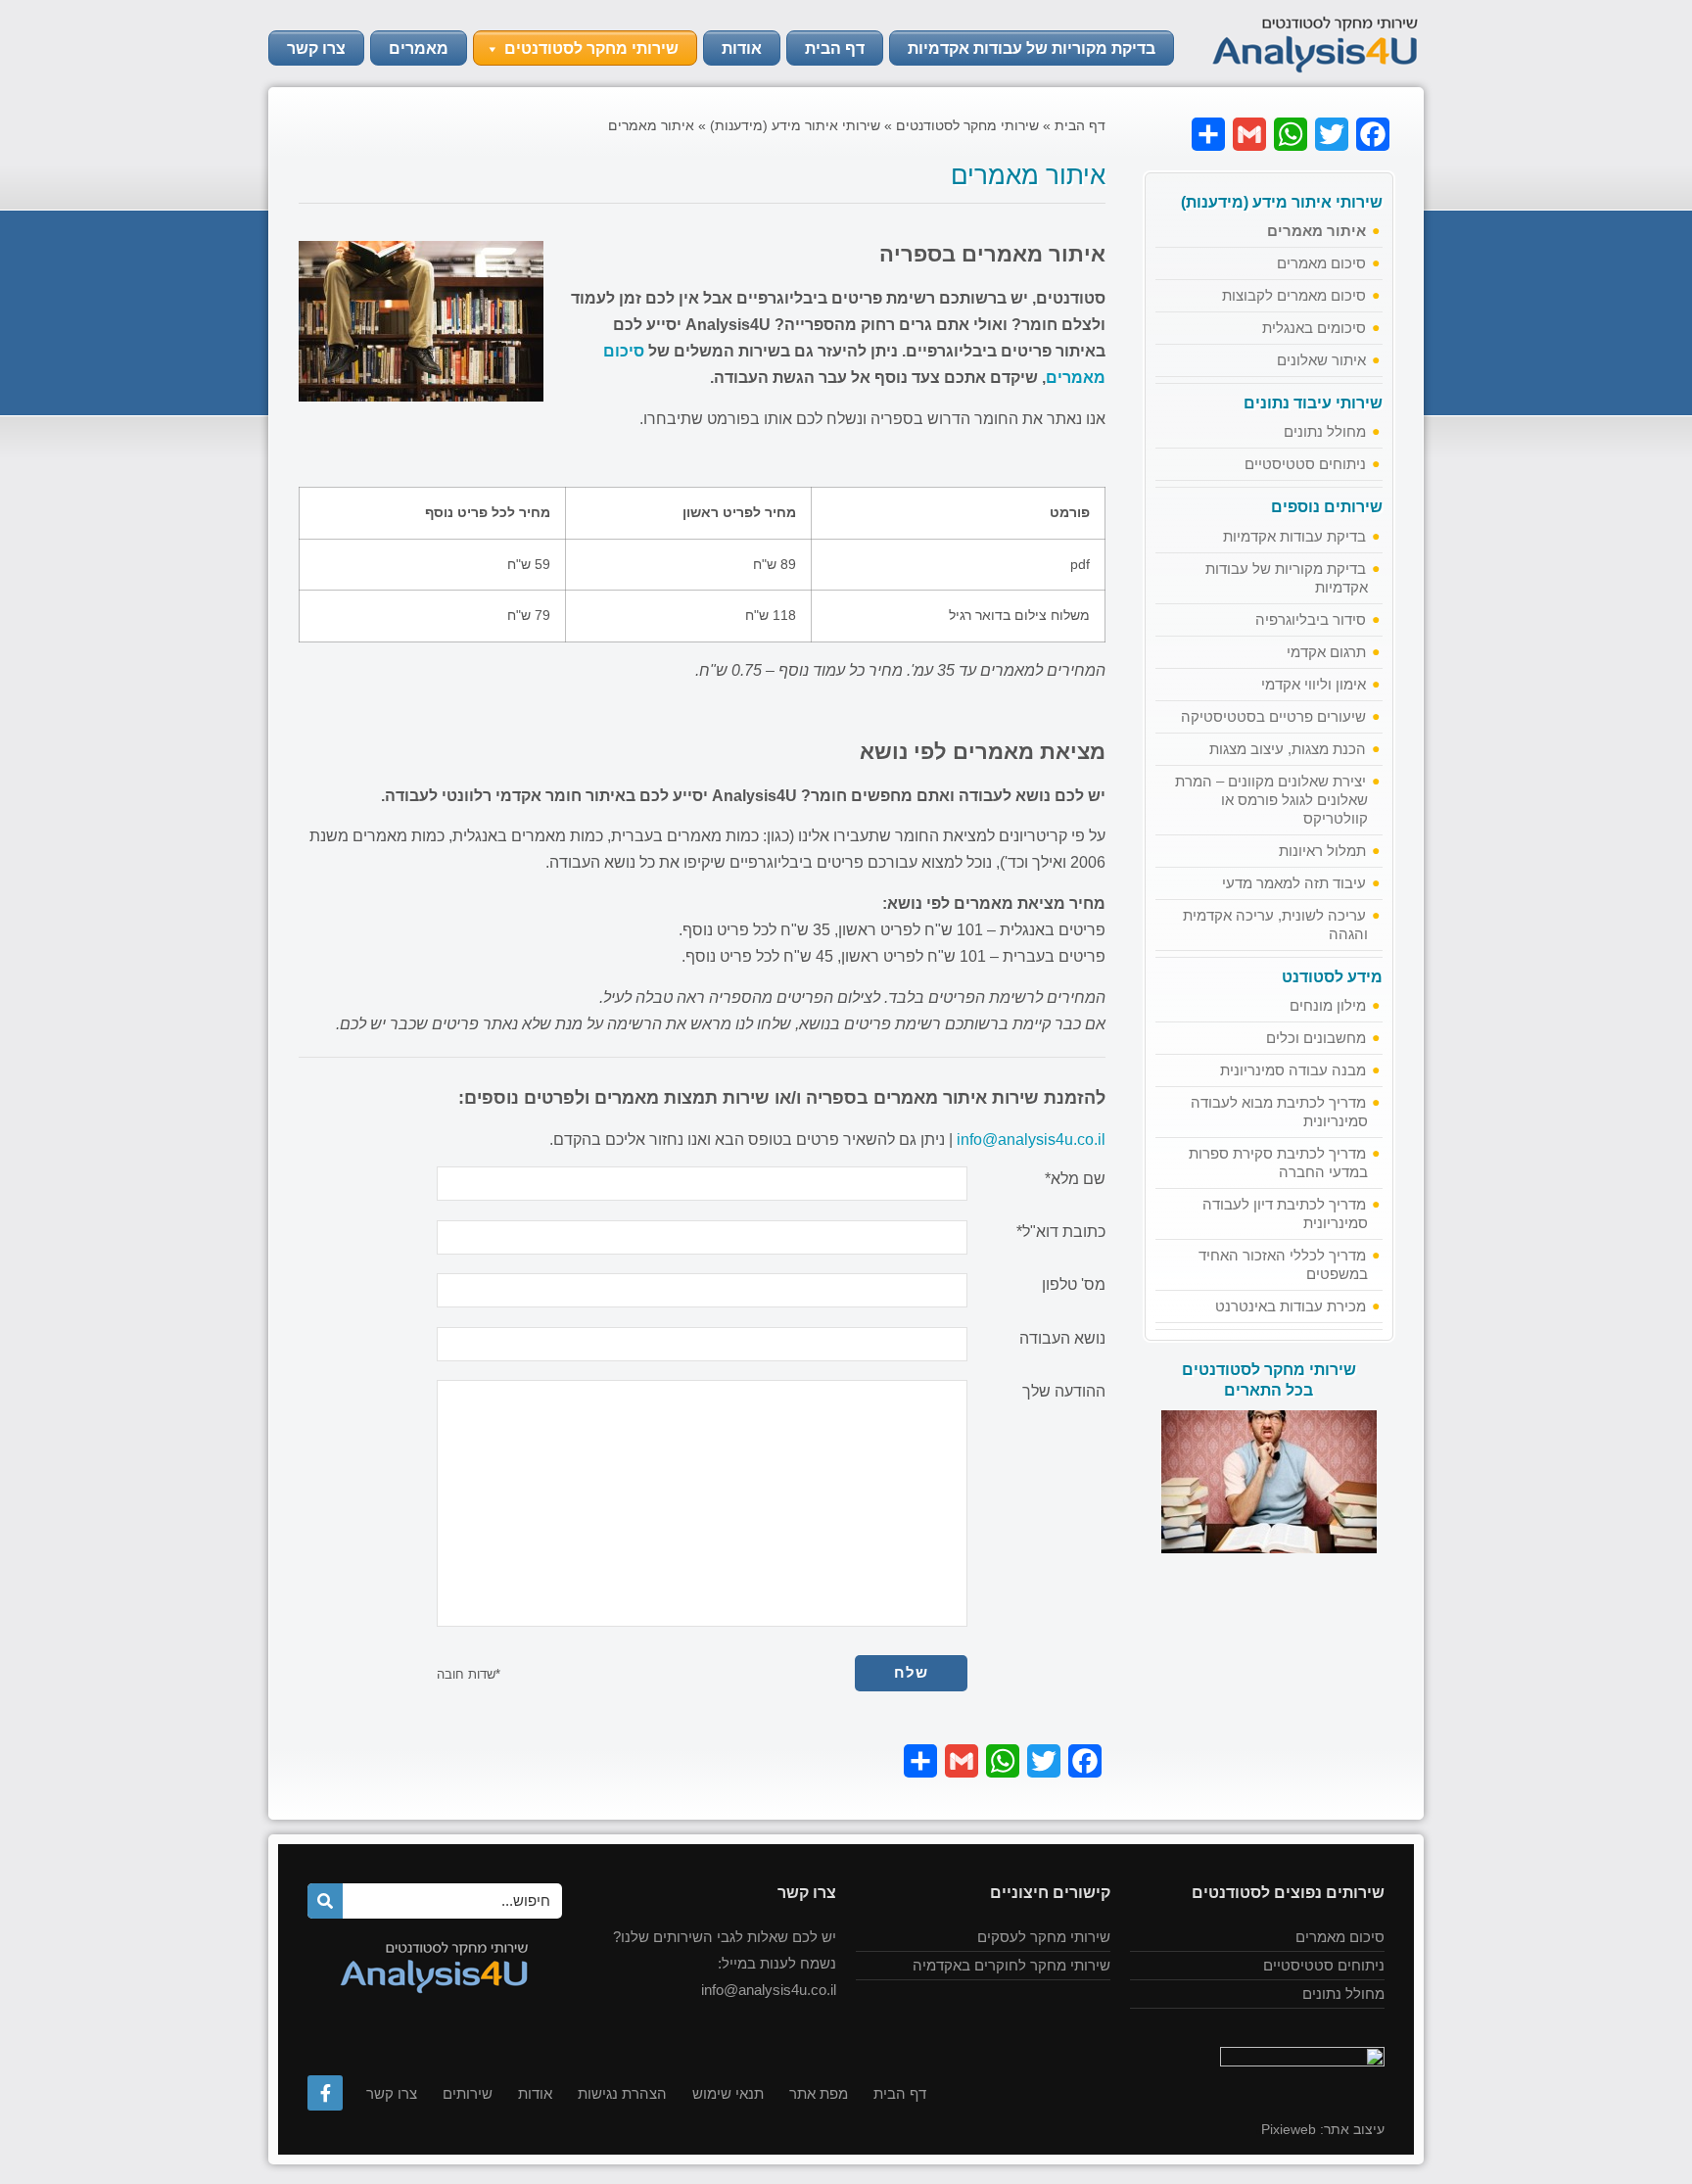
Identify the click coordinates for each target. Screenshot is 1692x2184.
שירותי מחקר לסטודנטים (591, 48)
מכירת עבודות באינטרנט (1291, 1306)
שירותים (468, 2093)
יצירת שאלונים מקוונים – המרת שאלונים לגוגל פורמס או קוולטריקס (1271, 800)
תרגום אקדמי (1326, 652)
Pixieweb (1289, 2129)
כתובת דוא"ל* (1061, 1232)
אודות (742, 48)
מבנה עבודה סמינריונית (1293, 1070)
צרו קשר (316, 48)
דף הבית (835, 48)
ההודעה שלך (1064, 1392)
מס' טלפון (1074, 1285)
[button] (492, 49)
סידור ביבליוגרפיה (1311, 619)
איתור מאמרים (1316, 231)
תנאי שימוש (728, 2093)
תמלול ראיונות (1322, 851)
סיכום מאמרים (1321, 263)
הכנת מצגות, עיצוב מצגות (1288, 749)
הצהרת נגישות (622, 2093)
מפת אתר (819, 2093)
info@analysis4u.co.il (1031, 1139)
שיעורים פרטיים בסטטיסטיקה (1273, 716)
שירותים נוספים (1327, 507)
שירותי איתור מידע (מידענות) (1282, 202)
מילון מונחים (1328, 1005)
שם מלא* (1075, 1179)
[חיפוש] (325, 1901)
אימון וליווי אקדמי (1314, 684)
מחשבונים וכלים (1316, 1038)
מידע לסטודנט (1332, 977)
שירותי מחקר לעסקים (1044, 1937)
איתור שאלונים (1321, 360)
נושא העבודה (1062, 1339)
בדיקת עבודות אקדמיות (1294, 536)
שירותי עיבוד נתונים (1313, 403)
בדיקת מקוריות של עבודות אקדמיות (1032, 48)
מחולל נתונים (1325, 431)
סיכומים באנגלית (1314, 328)
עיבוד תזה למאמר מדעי (1294, 883)
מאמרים (419, 48)
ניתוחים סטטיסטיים (1305, 464)
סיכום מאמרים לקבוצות (1294, 295)
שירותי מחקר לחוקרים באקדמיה (1011, 1965)
